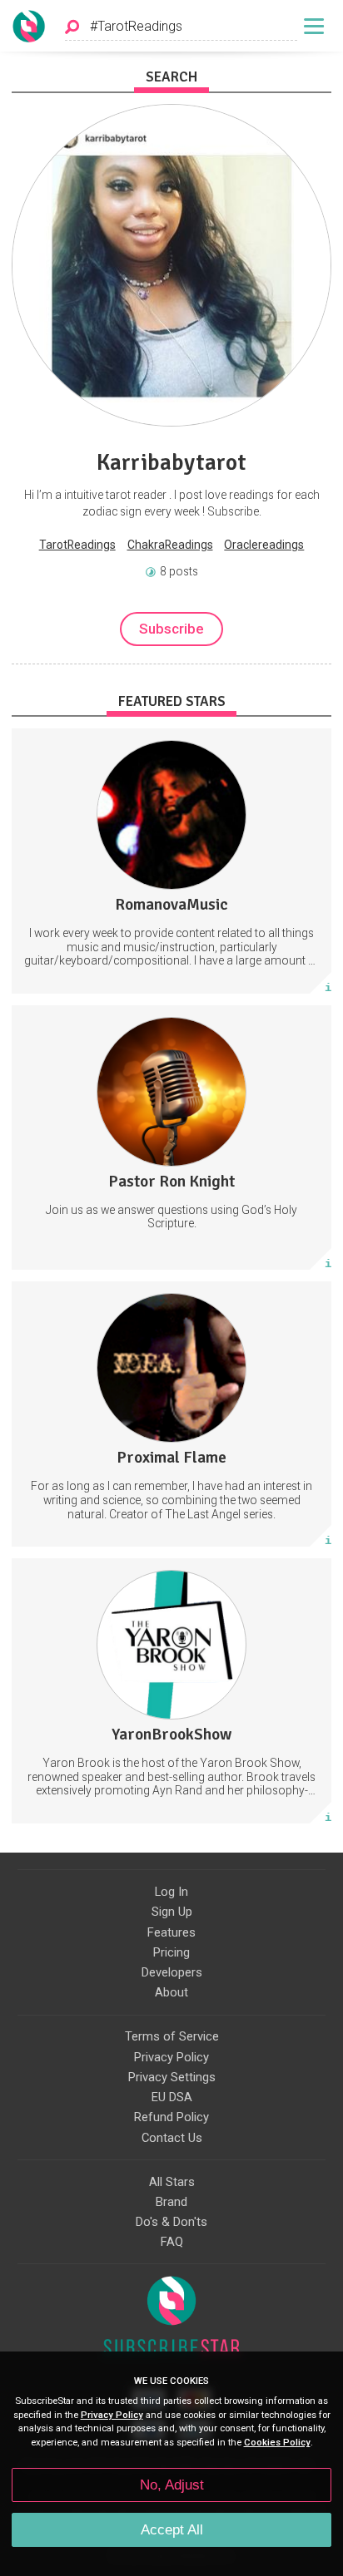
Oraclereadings (264, 545)
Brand (171, 2202)
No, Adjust (172, 2485)
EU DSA (172, 2097)
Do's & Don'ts (171, 2222)
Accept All (172, 2530)
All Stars (172, 2182)
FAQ (172, 2242)
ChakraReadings (170, 545)
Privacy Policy (171, 2057)
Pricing (171, 1952)
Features (171, 1932)
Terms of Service (172, 2036)
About (171, 1992)
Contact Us (172, 2138)
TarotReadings (77, 545)
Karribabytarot (171, 462)
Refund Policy (171, 2117)
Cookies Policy (277, 2443)
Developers (172, 1972)
